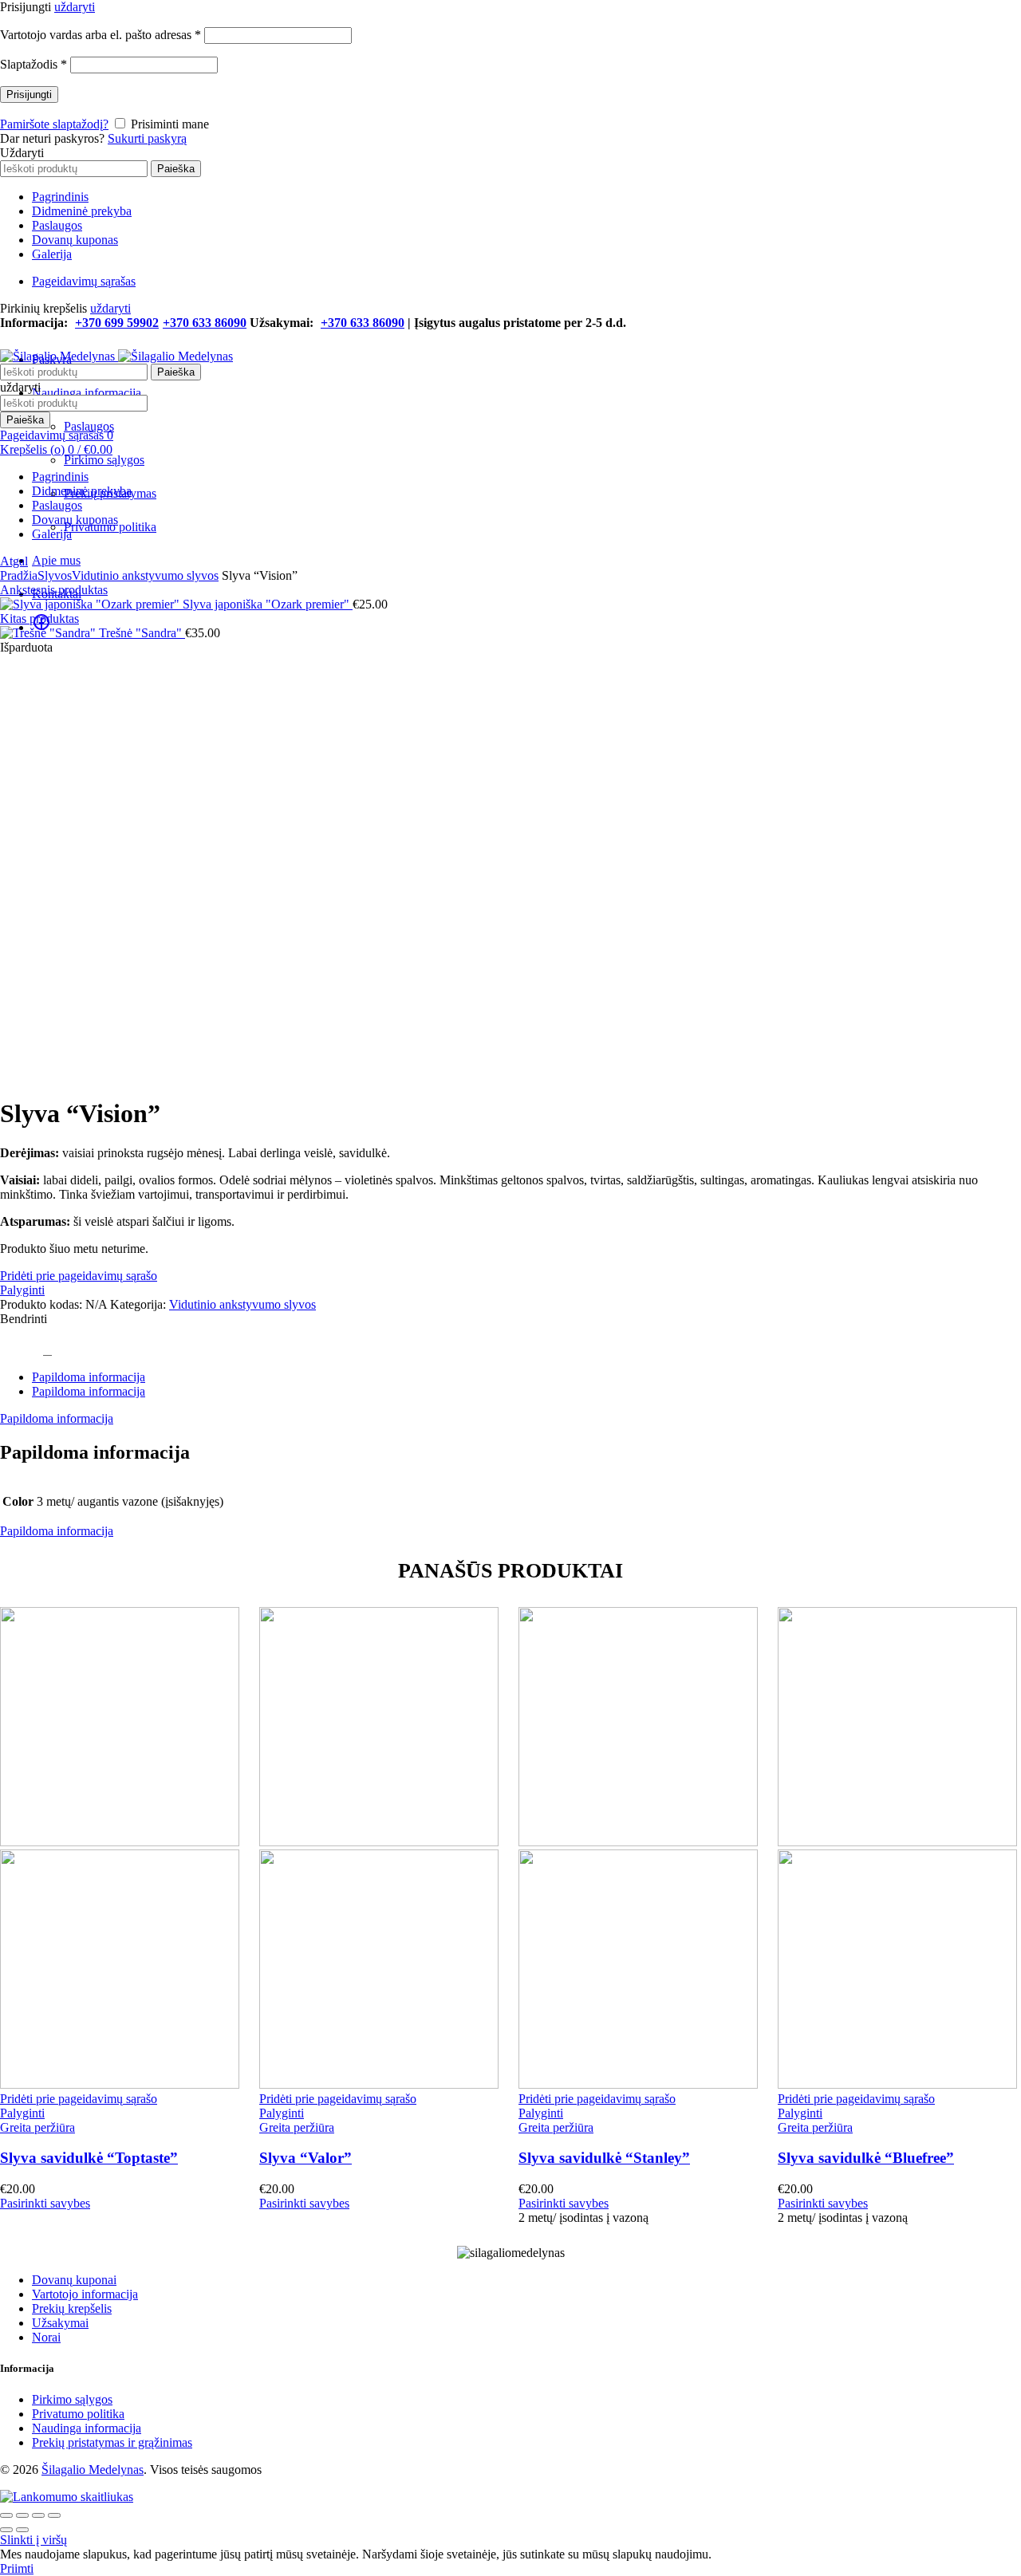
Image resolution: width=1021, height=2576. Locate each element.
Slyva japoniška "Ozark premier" (268, 604)
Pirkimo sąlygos (104, 460)
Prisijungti (29, 95)
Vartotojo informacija (85, 2294)
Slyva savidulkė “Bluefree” (866, 2158)
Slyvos (55, 575)
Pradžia (19, 575)
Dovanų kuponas (75, 240)
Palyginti (22, 1290)
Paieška (176, 169)
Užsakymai (60, 2323)
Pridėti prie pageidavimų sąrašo (79, 1276)
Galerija (52, 254)
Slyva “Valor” (306, 2158)
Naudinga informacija (87, 393)
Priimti (17, 2568)
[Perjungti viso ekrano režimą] (38, 2515)
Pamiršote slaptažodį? (54, 124)
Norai (46, 2337)
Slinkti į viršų (34, 2540)
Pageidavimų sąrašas (84, 281)
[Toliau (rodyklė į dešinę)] (22, 2530)
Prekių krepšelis (72, 2308)
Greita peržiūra (37, 2127)
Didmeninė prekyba (82, 211)
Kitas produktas (39, 618)
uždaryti (75, 7)
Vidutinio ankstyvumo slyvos (145, 575)
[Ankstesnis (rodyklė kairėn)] (6, 2530)
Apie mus (56, 560)
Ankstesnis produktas (54, 590)
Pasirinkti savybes (45, 2203)
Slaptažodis (34, 64)
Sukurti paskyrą (147, 138)
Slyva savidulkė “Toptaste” (89, 2158)
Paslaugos (57, 225)
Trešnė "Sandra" (142, 633)
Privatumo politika (78, 2414)
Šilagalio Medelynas (93, 2470)
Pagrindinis (60, 197)
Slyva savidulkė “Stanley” (604, 2158)
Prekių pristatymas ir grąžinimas (112, 2442)
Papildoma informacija (57, 1418)
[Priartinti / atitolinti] (54, 2515)
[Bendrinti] (22, 2515)
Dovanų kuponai (74, 2280)
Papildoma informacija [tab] (89, 1377)
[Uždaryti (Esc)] (6, 2515)
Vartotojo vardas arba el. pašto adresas (101, 35)
